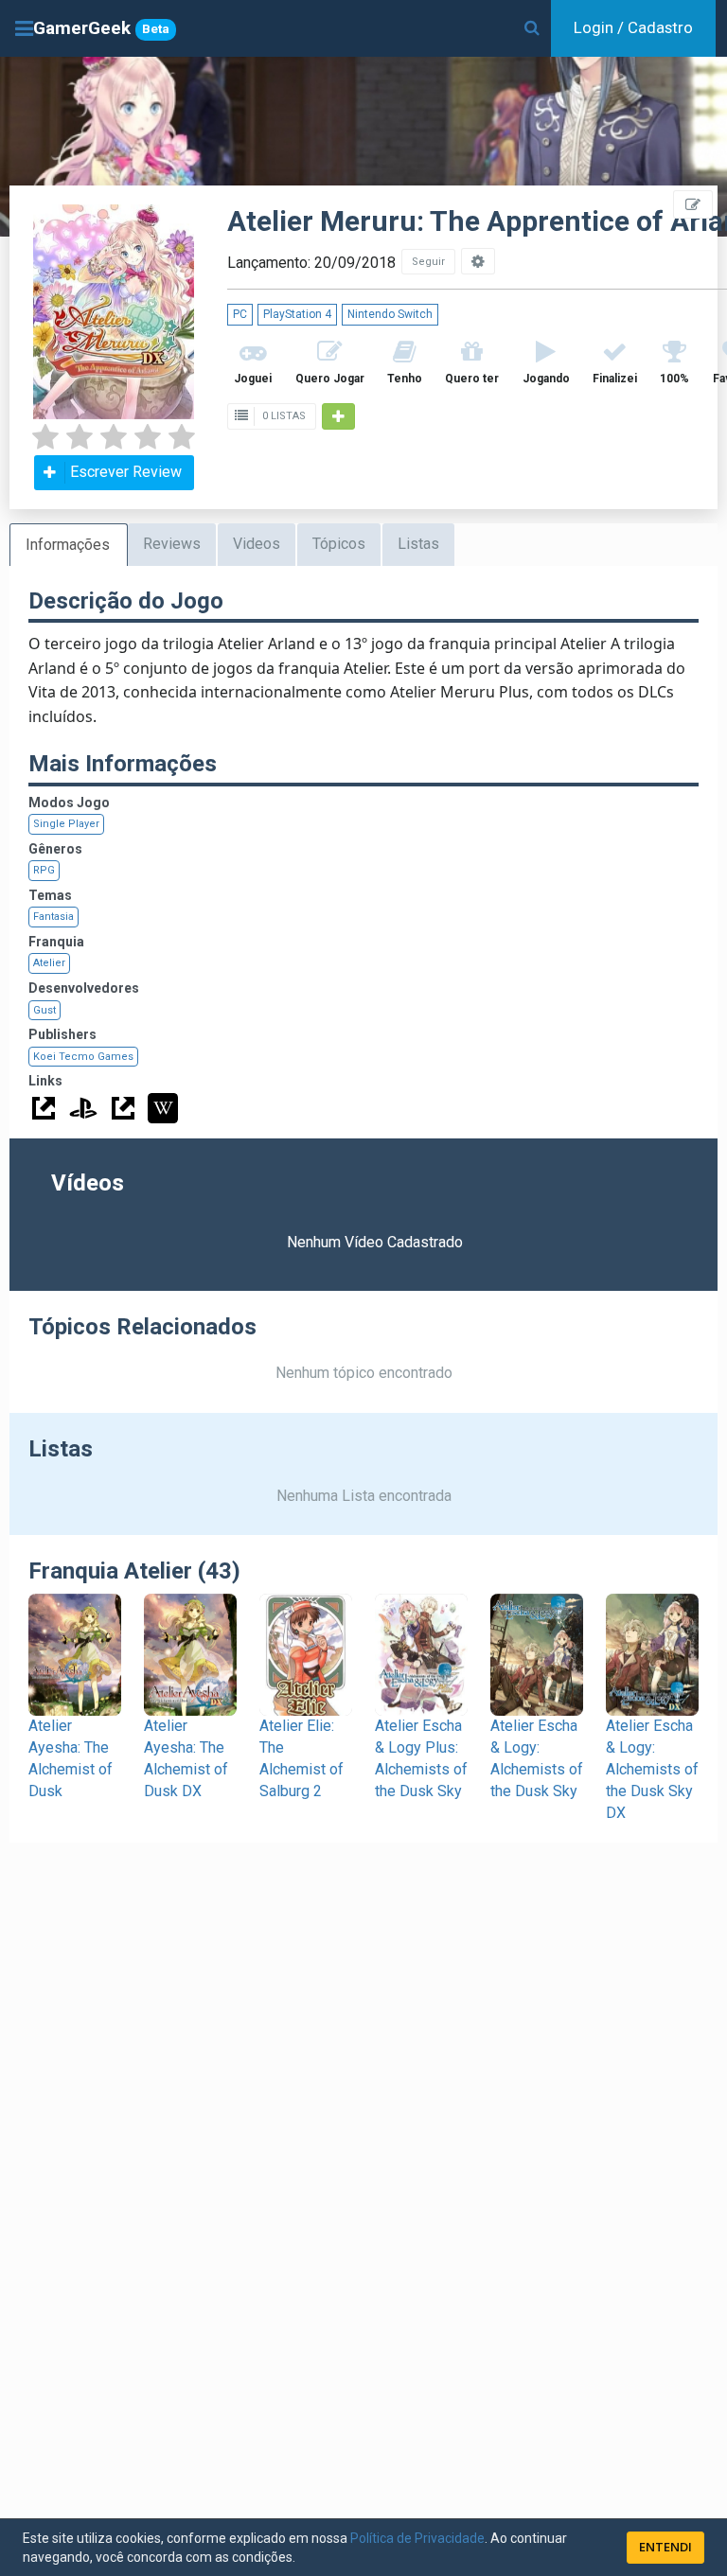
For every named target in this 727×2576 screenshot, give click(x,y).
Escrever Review (126, 472)
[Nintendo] (123, 1108)
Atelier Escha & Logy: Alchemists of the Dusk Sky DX (652, 1769)
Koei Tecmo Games (83, 1057)
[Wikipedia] (163, 1108)
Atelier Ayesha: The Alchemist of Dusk (71, 1758)
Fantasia (53, 917)
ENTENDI (665, 2547)
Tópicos (339, 544)
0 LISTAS (283, 416)
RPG (44, 870)
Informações (68, 545)
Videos (257, 544)
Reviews (172, 544)
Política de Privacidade (417, 2538)
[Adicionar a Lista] (338, 416)
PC (240, 314)
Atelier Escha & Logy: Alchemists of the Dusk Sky (537, 1758)
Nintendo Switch (390, 314)
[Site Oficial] (44, 1108)
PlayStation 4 (297, 314)
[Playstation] (83, 1108)
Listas (418, 544)
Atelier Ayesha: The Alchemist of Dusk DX (186, 1758)
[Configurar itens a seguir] (478, 261)
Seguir (428, 262)
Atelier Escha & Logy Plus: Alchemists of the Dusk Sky (421, 1758)
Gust (44, 1010)
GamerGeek (101, 28)
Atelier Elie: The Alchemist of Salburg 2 (301, 1758)
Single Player (66, 824)
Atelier (49, 963)
